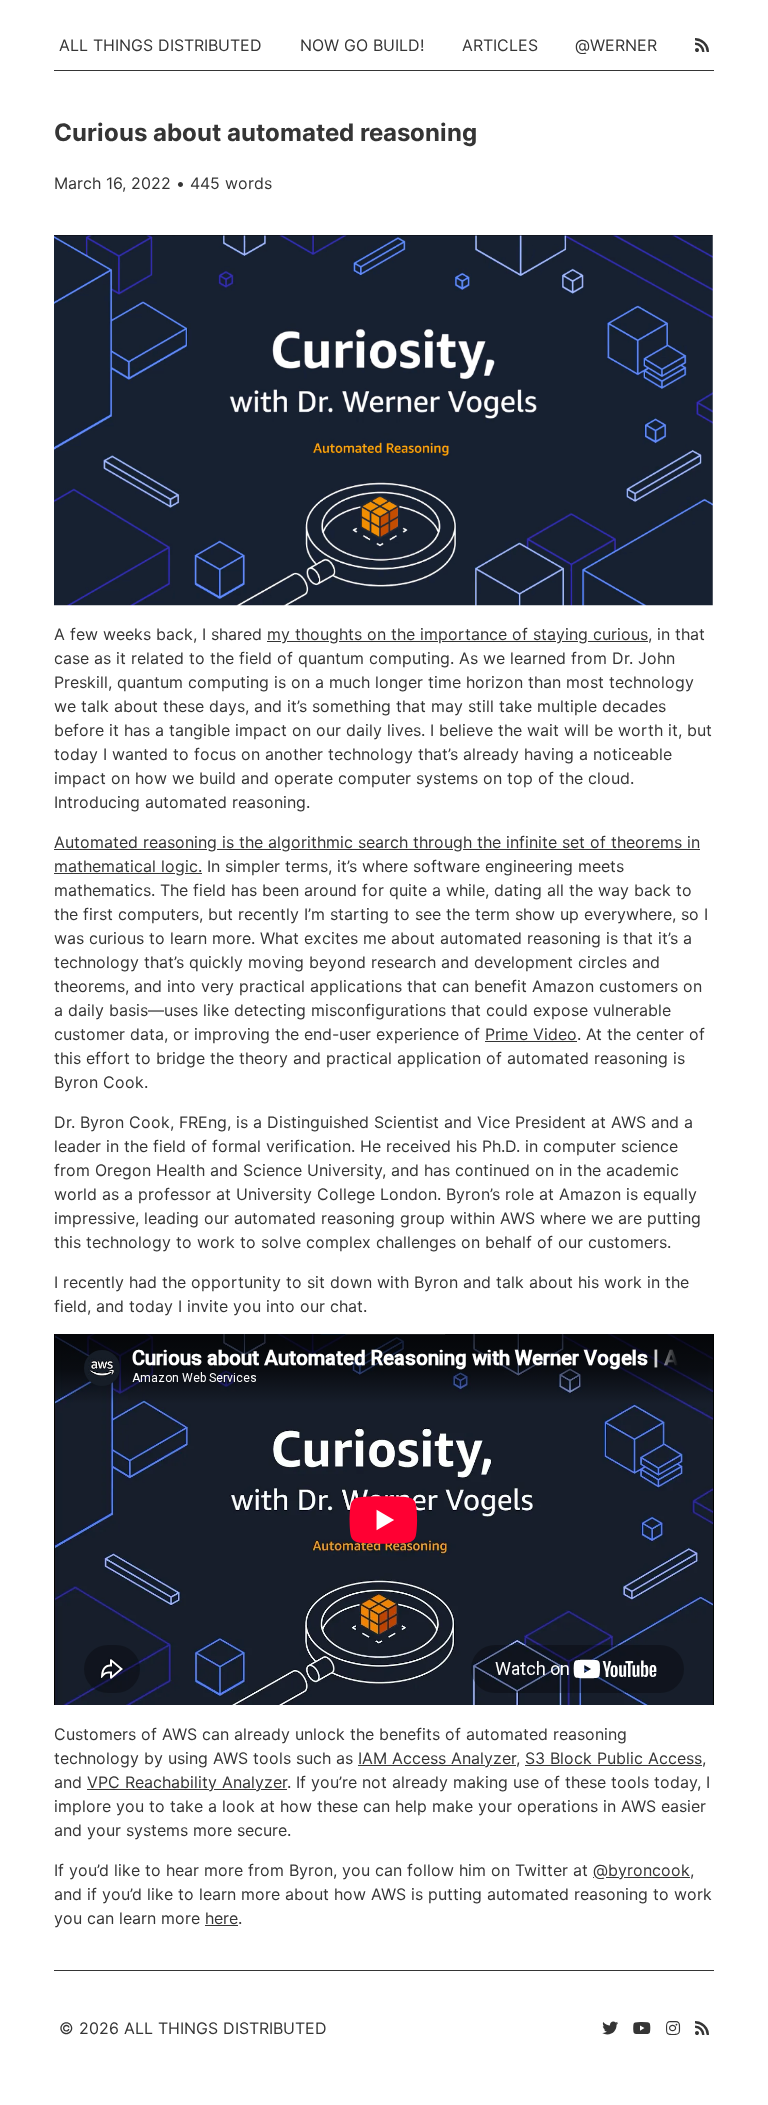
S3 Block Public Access (613, 1758)
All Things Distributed (160, 45)
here (221, 1918)
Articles (500, 45)
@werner (616, 45)
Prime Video (531, 1034)
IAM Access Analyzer (437, 1758)
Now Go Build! (362, 45)
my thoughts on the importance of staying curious (457, 634)
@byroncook (641, 1870)
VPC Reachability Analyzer (187, 1782)
